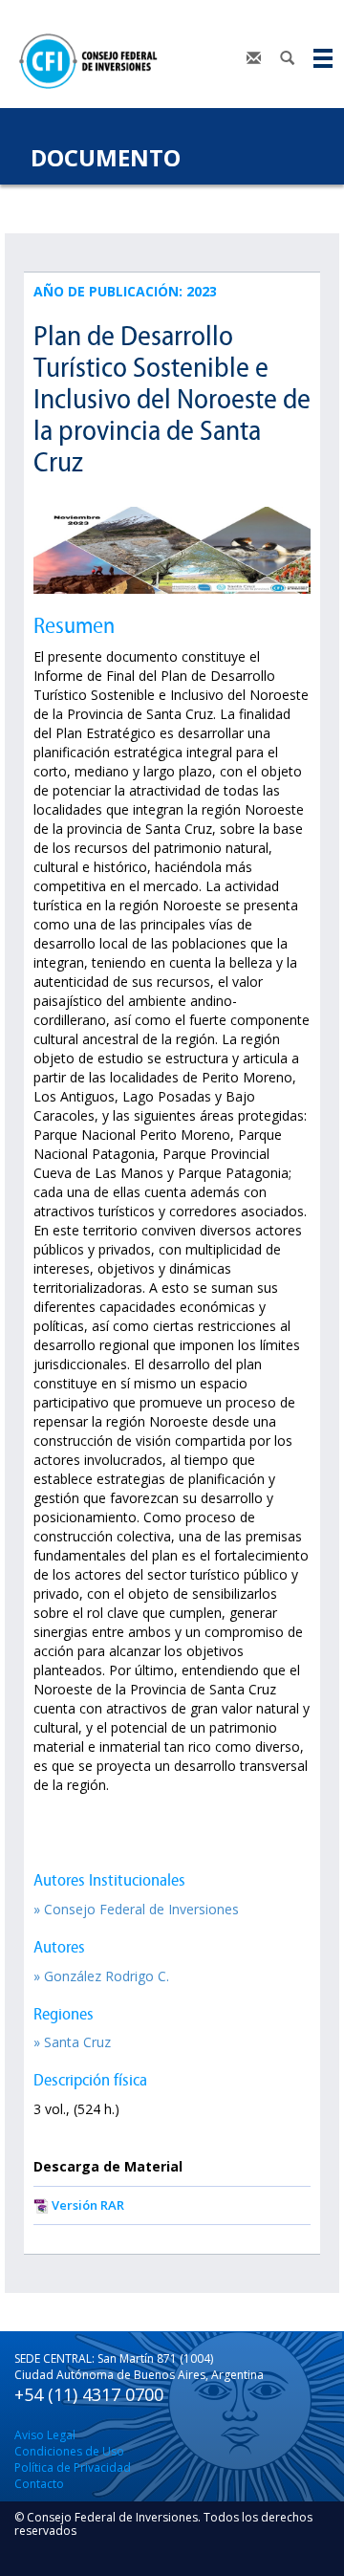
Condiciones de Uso (69, 2451)
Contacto (39, 2484)
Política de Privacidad (73, 2467)
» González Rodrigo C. (101, 1976)
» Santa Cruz (72, 2042)
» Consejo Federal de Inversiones (136, 1909)
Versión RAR (88, 2205)
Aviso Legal (45, 2435)
